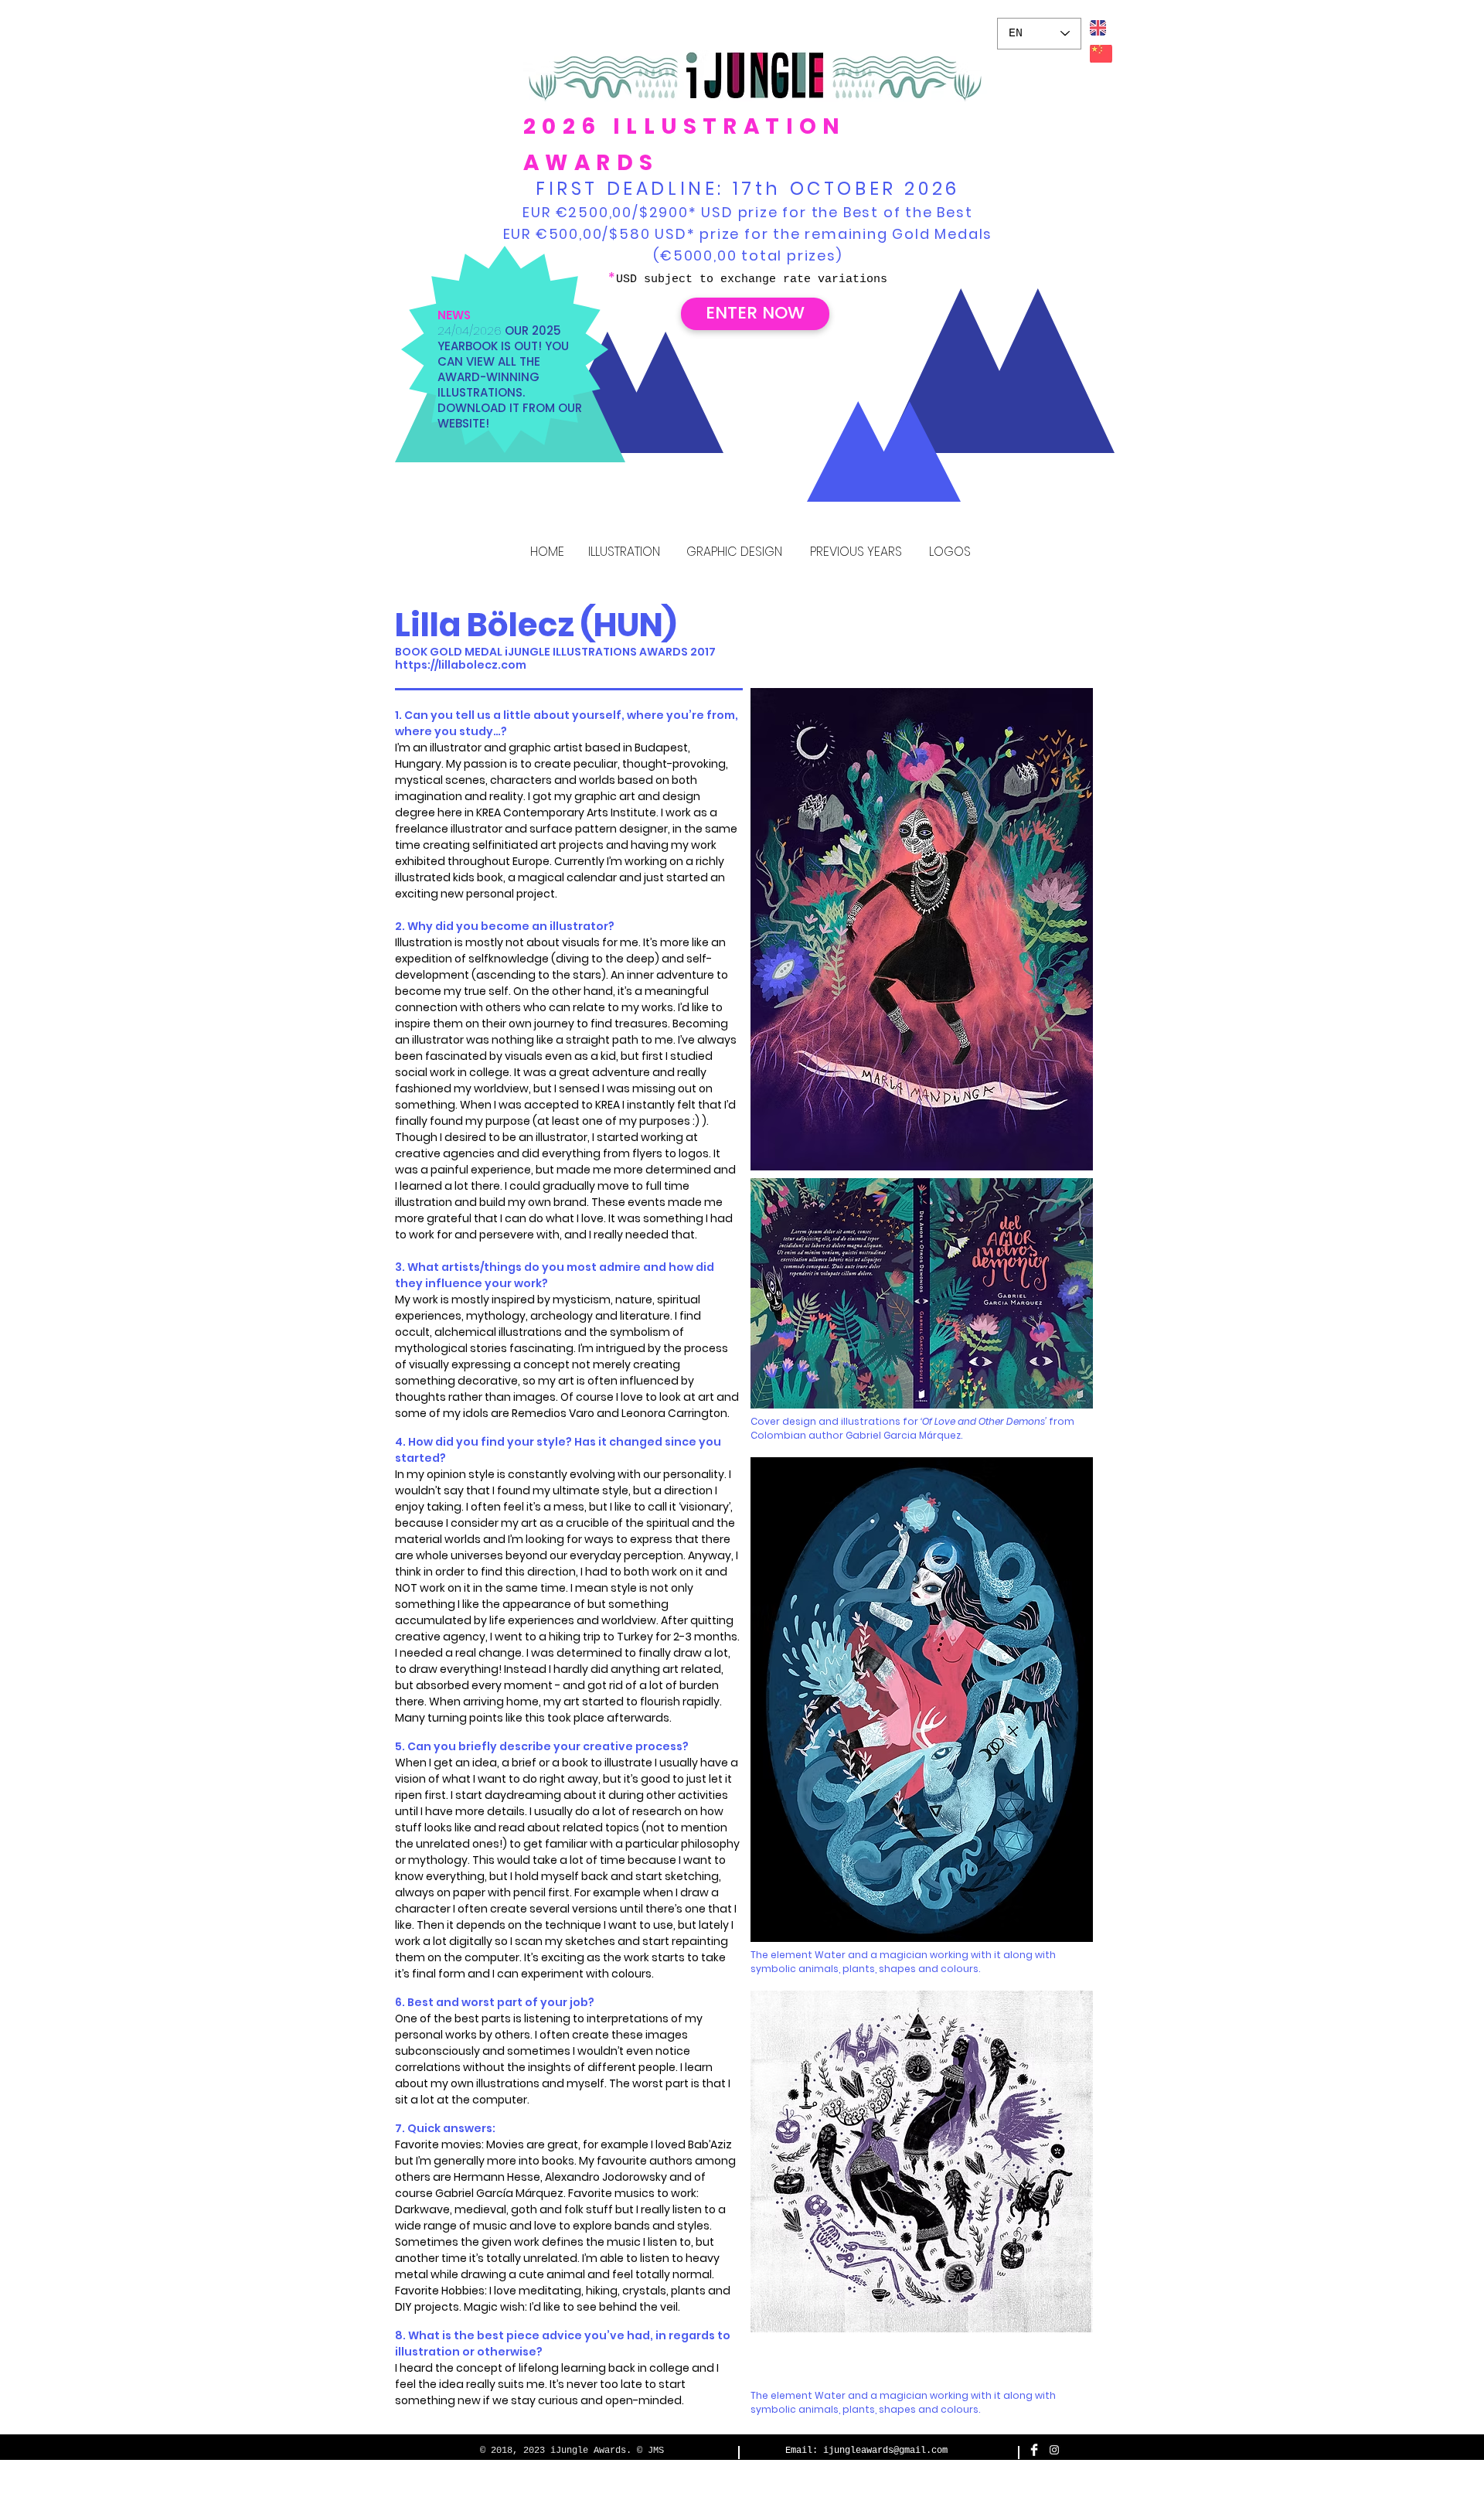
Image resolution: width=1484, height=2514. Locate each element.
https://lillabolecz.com (461, 665)
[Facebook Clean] (1034, 2450)
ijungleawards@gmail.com (885, 2451)
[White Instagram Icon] (1054, 2450)
